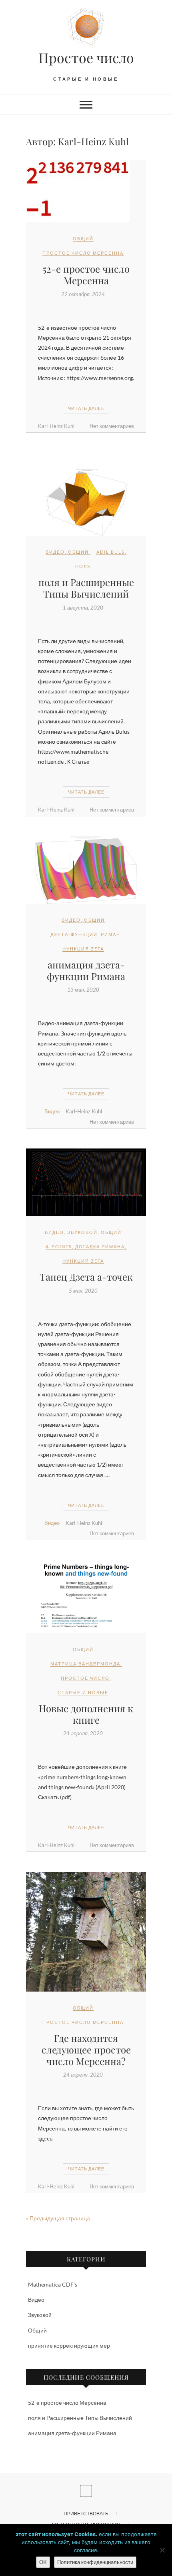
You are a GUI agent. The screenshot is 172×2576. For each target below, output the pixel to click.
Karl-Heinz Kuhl (56, 426)
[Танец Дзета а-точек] (86, 1182)
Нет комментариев (112, 426)
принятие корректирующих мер (69, 2345)
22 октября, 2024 (83, 294)
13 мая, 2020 (83, 990)
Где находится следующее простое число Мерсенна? (86, 2049)
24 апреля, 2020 (83, 1733)
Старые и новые (83, 1692)
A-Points (59, 1246)
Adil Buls (111, 552)
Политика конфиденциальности (95, 2562)
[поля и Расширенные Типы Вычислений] (86, 502)
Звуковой (82, 1232)
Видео (55, 552)
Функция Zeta (83, 949)
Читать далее (86, 408)
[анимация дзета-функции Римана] (86, 870)
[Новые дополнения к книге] (86, 1597)
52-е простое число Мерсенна (86, 274)
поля (83, 566)
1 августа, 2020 (83, 608)
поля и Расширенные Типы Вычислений (86, 588)
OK (43, 2562)
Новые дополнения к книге (86, 1714)
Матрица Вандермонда (85, 1664)
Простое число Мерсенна (83, 253)
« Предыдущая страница (58, 2218)
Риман (111, 934)
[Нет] (162, 2550)
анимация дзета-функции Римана (86, 970)
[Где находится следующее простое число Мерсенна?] (86, 1932)
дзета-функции (74, 934)
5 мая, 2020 (83, 1291)
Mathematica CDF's (53, 2284)
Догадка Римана (100, 1246)
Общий (83, 239)
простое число (85, 1678)
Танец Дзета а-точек (86, 1277)
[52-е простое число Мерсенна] (86, 191)
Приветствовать (86, 2514)
